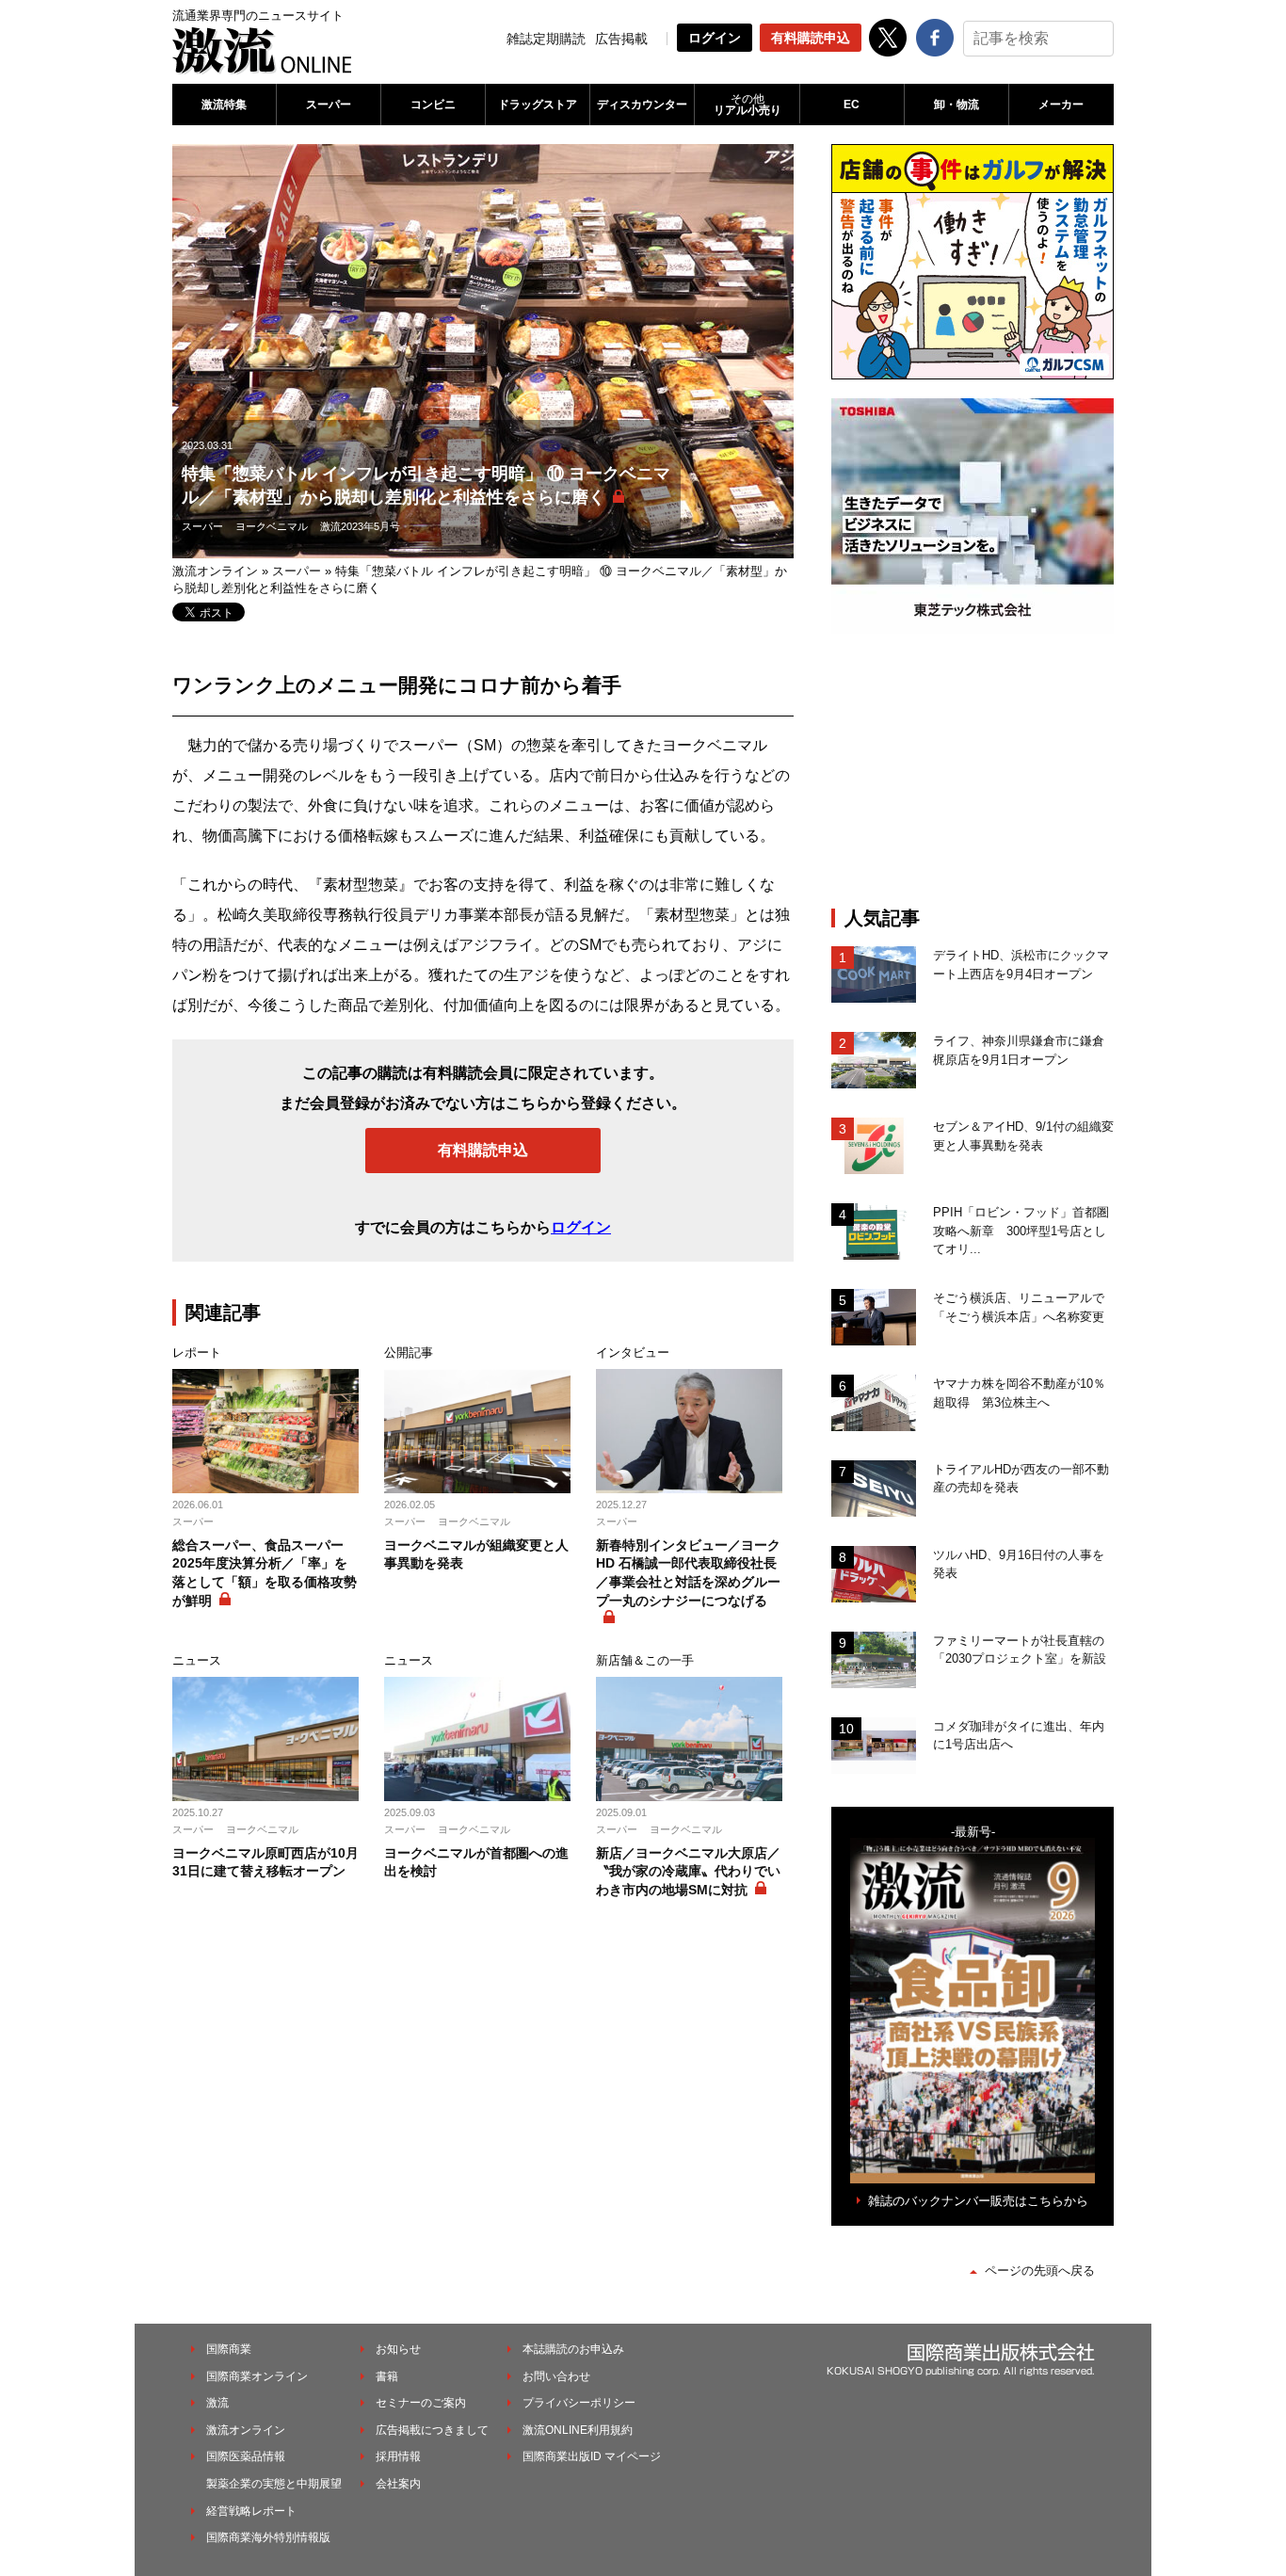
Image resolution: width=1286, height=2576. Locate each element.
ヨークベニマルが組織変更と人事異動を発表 (476, 1554)
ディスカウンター (642, 105)
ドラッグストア (538, 105)
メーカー (1061, 105)
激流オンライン (215, 571)
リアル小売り (747, 105)
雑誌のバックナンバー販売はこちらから (978, 2201)
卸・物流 (956, 105)
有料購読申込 (811, 38)
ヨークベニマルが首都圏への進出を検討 (476, 1862)
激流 (217, 2403)
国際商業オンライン (257, 2376)
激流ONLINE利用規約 (578, 2430)
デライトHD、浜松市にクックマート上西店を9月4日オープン (1021, 965)
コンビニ (433, 105)
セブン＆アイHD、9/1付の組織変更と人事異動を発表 (1023, 1136)
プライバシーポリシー (579, 2403)
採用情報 (398, 2456)
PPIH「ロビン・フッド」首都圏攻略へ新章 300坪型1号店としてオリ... (1021, 1231)
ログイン (715, 38)
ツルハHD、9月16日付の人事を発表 (1019, 1564)
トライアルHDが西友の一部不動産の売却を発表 (1021, 1479)
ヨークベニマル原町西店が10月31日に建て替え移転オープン (265, 1862)
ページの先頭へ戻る (1040, 2270)
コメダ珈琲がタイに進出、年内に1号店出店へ (1019, 1736)
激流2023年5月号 (360, 526)
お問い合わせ (556, 2376)
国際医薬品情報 (246, 2456)
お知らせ (398, 2349)
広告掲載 (621, 39)
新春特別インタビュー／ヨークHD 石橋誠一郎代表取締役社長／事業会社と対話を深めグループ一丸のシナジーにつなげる (688, 1573)
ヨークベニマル (272, 526)
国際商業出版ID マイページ (592, 2456)
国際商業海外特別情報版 (268, 2537)
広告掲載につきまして (432, 2430)
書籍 (387, 2376)
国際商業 (229, 2349)
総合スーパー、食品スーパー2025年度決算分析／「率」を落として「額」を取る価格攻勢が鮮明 (265, 1573)
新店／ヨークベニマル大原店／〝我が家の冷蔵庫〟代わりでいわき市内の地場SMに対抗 (688, 1871)
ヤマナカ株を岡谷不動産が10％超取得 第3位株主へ (1019, 1393)
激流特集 (224, 105)
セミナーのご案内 (421, 2403)
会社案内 (398, 2484)
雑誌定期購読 (546, 39)
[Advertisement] (973, 770)
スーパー (329, 105)
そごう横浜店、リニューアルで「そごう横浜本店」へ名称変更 (1019, 1307)
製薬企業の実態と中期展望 (274, 2484)
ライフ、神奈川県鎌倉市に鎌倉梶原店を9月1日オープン (1019, 1050)
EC (852, 105)
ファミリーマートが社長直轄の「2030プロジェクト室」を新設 (1020, 1650)
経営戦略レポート (251, 2511)
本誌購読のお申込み (573, 2349)
